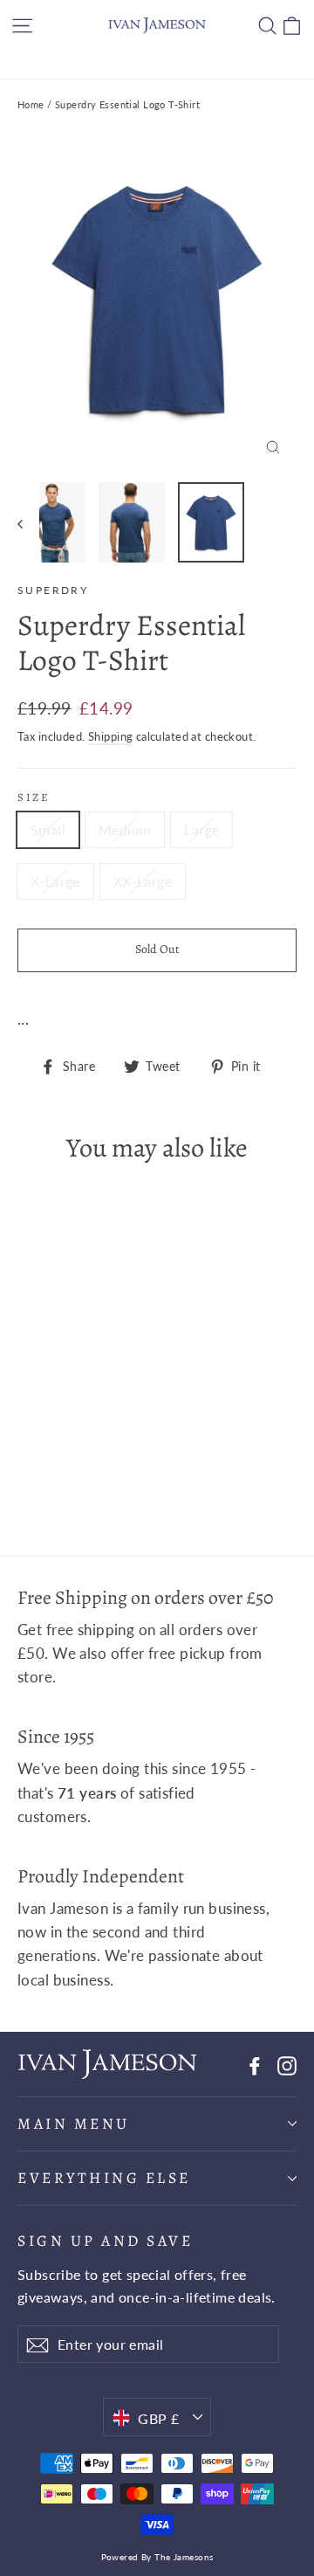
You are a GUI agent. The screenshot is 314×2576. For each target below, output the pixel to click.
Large (201, 829)
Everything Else (104, 2178)
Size (34, 797)
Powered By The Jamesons (157, 2557)
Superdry (53, 590)
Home (31, 104)
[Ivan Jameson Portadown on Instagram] (287, 2064)
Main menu (74, 2124)
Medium (125, 829)
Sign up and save (105, 2240)
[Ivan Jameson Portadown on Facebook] (255, 2064)
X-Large (55, 881)
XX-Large (143, 881)
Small (48, 829)
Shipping (110, 736)
